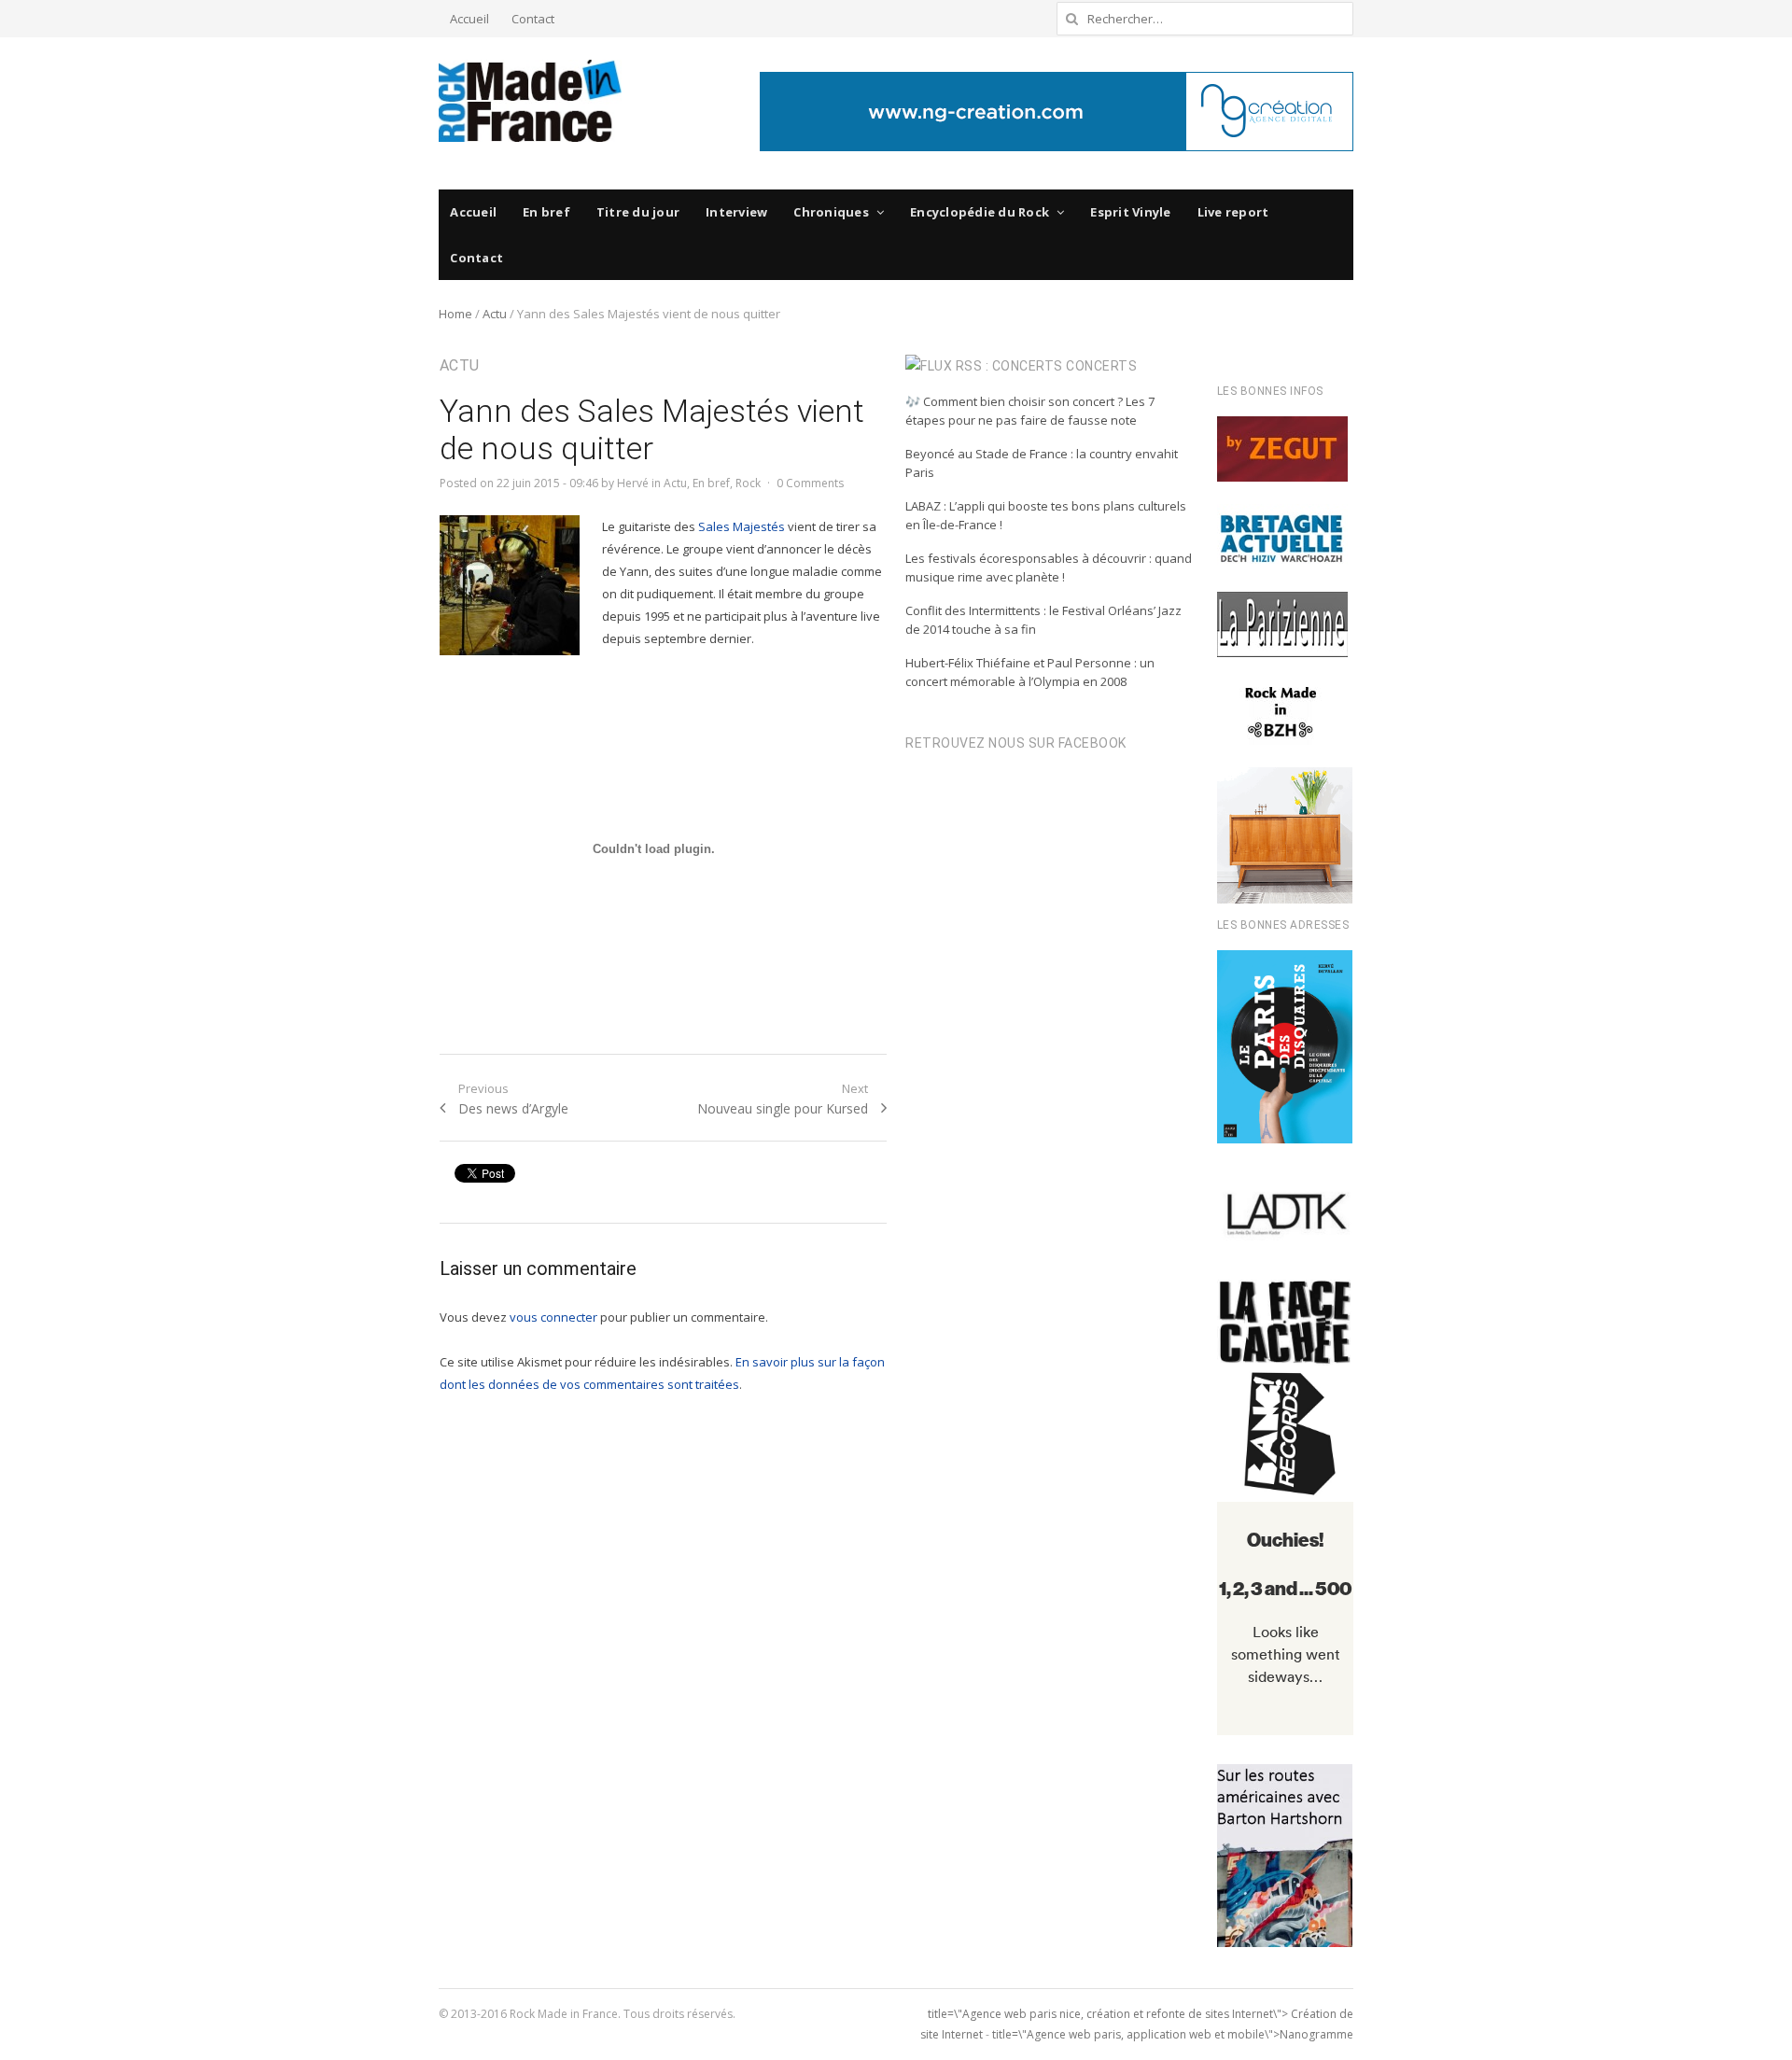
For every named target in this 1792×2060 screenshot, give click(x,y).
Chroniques (831, 212)
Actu (495, 314)
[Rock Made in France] (530, 101)
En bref (546, 212)
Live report (1233, 212)
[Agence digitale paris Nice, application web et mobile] (1057, 112)
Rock (748, 483)
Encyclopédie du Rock (980, 212)
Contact (533, 19)
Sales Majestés (742, 526)
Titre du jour (638, 212)
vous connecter (553, 1317)
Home (455, 314)
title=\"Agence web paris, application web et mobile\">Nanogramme (1173, 2034)
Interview (736, 212)
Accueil (469, 19)
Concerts (1101, 366)
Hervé (633, 483)
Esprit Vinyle (1130, 212)
